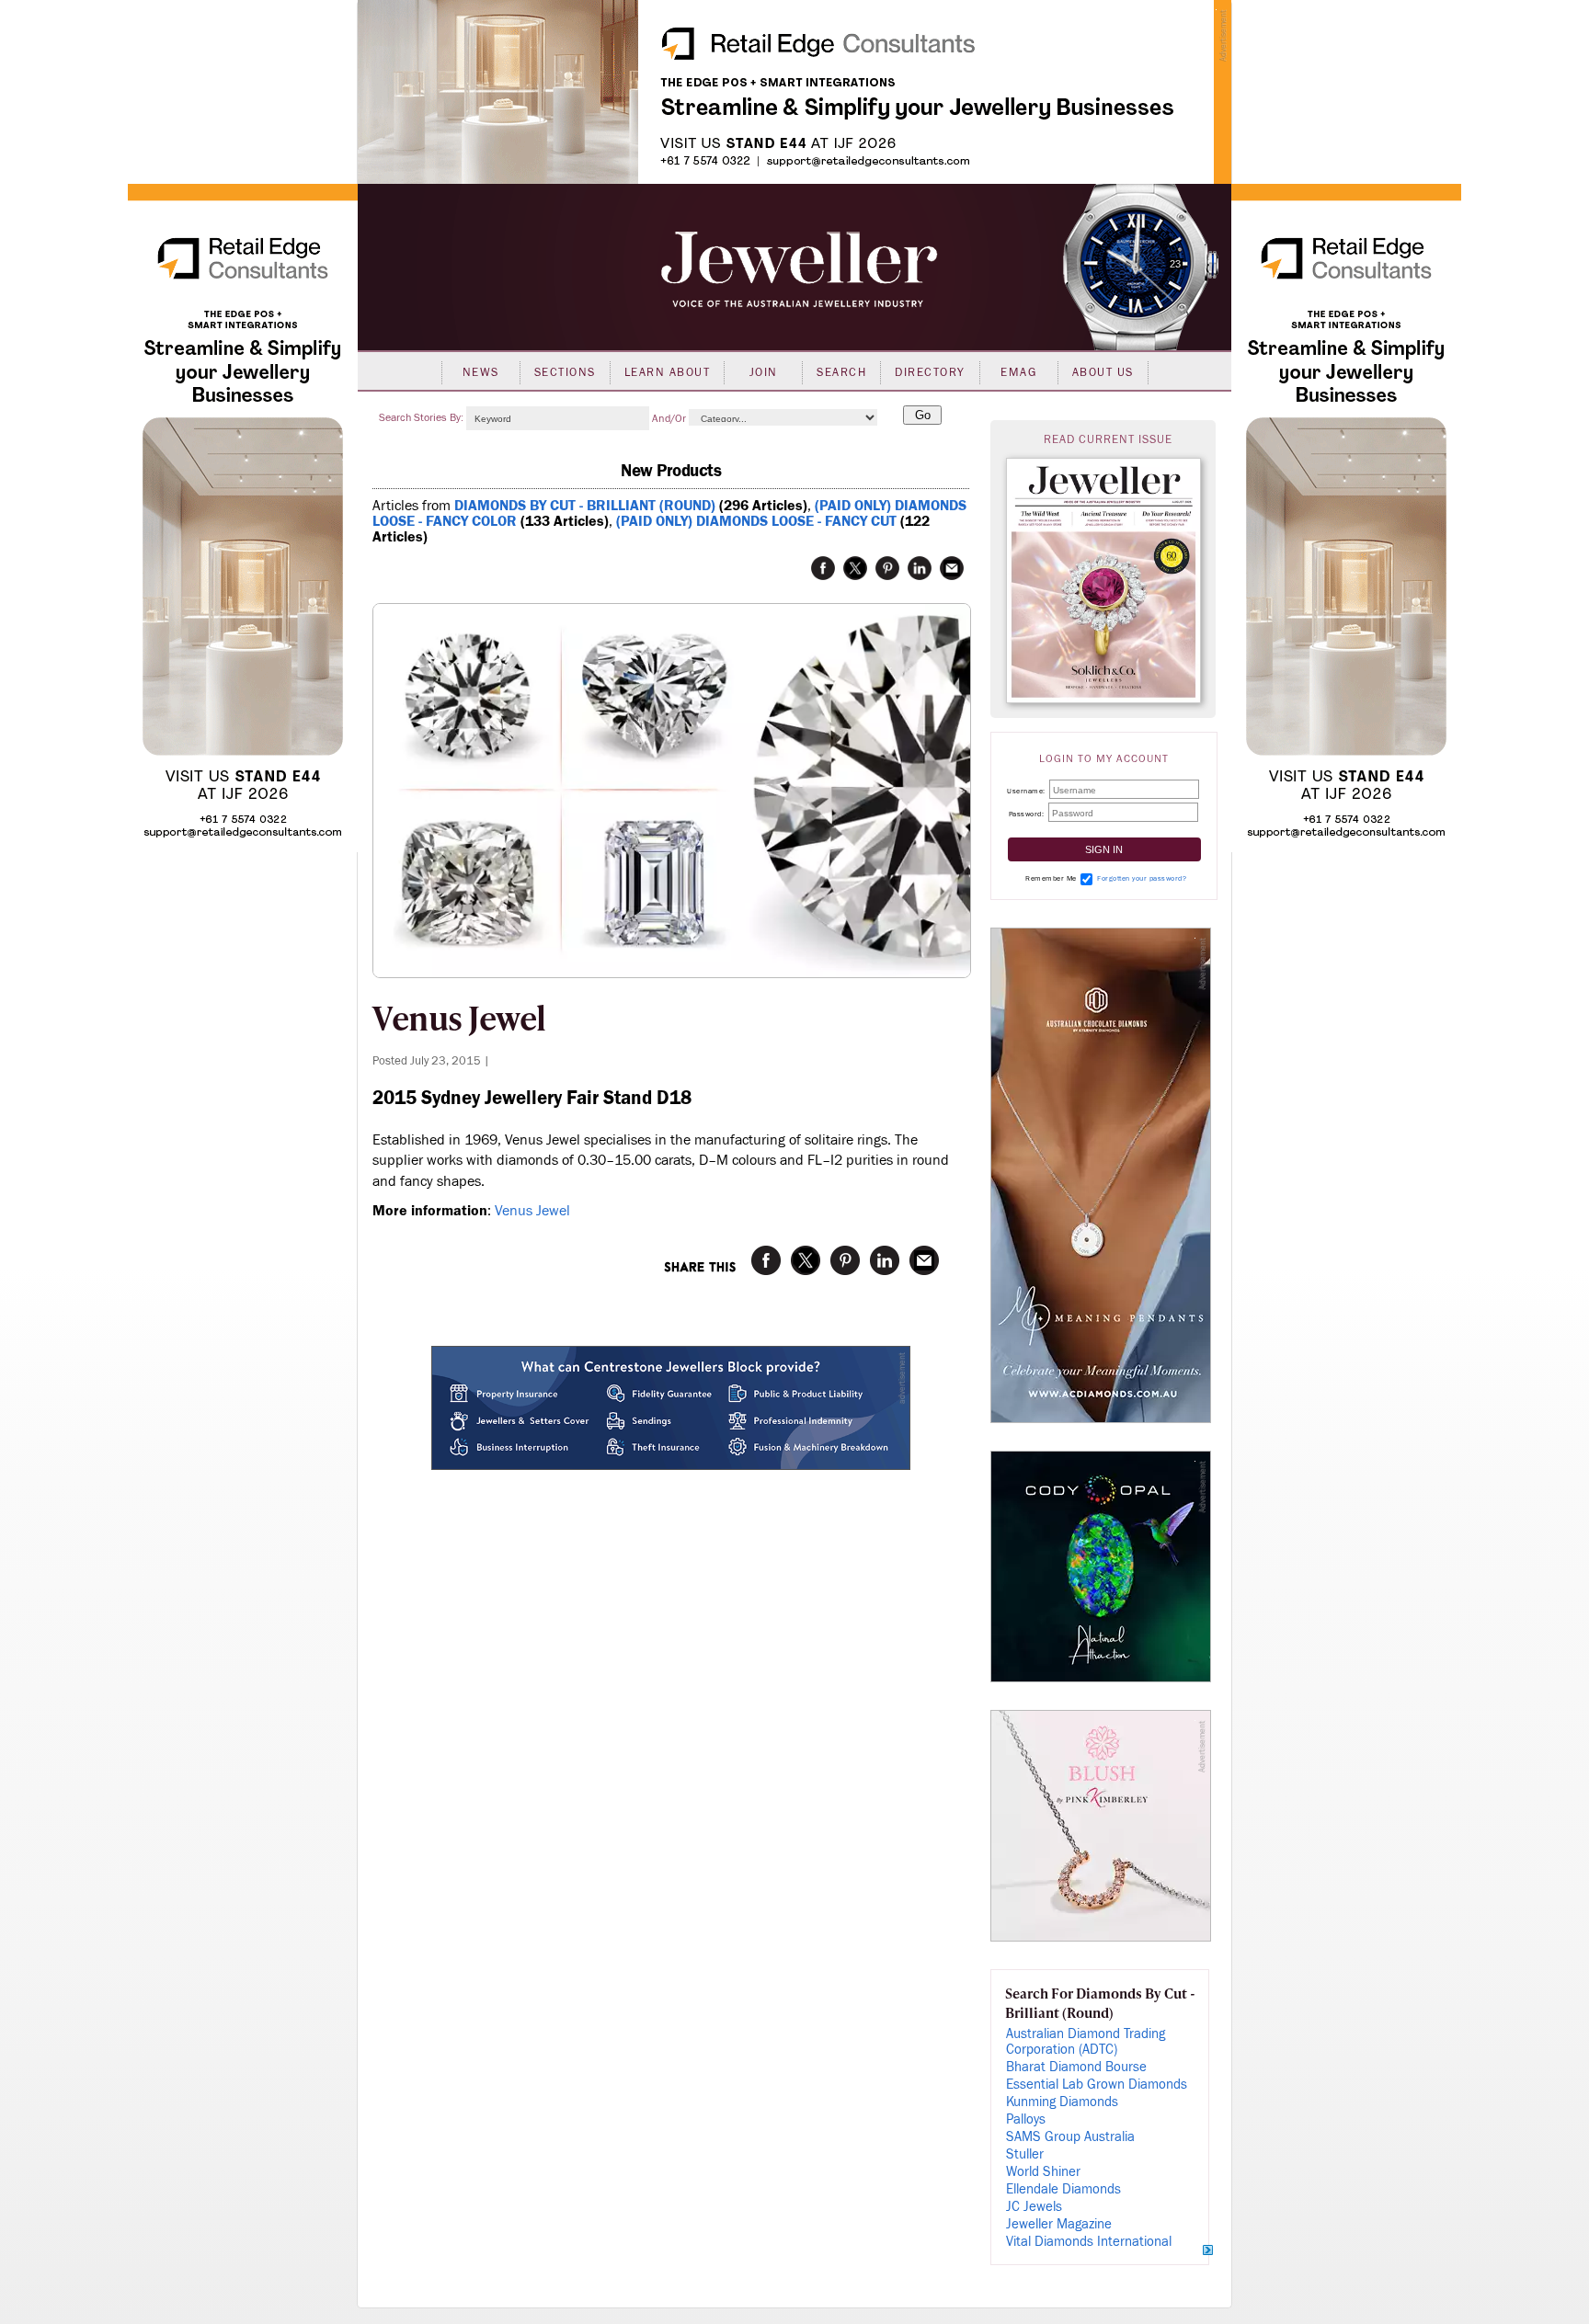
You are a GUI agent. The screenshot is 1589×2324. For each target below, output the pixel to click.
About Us (1103, 372)
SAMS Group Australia (1070, 2137)
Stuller (1025, 2154)
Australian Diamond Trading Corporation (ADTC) (1086, 2042)
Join (764, 372)
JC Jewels (1034, 2207)
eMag (1018, 372)
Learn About (668, 372)
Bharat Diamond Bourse (1076, 2067)
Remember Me (1051, 878)
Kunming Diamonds (1062, 2102)
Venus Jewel (532, 1211)
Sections (565, 372)
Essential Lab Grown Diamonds (1097, 2085)
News (481, 372)
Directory (930, 372)
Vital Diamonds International (1089, 2242)
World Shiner (1043, 2172)
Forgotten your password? (1142, 878)
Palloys (1026, 2119)
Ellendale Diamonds (1063, 2189)
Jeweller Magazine (1059, 2224)
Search (841, 372)
